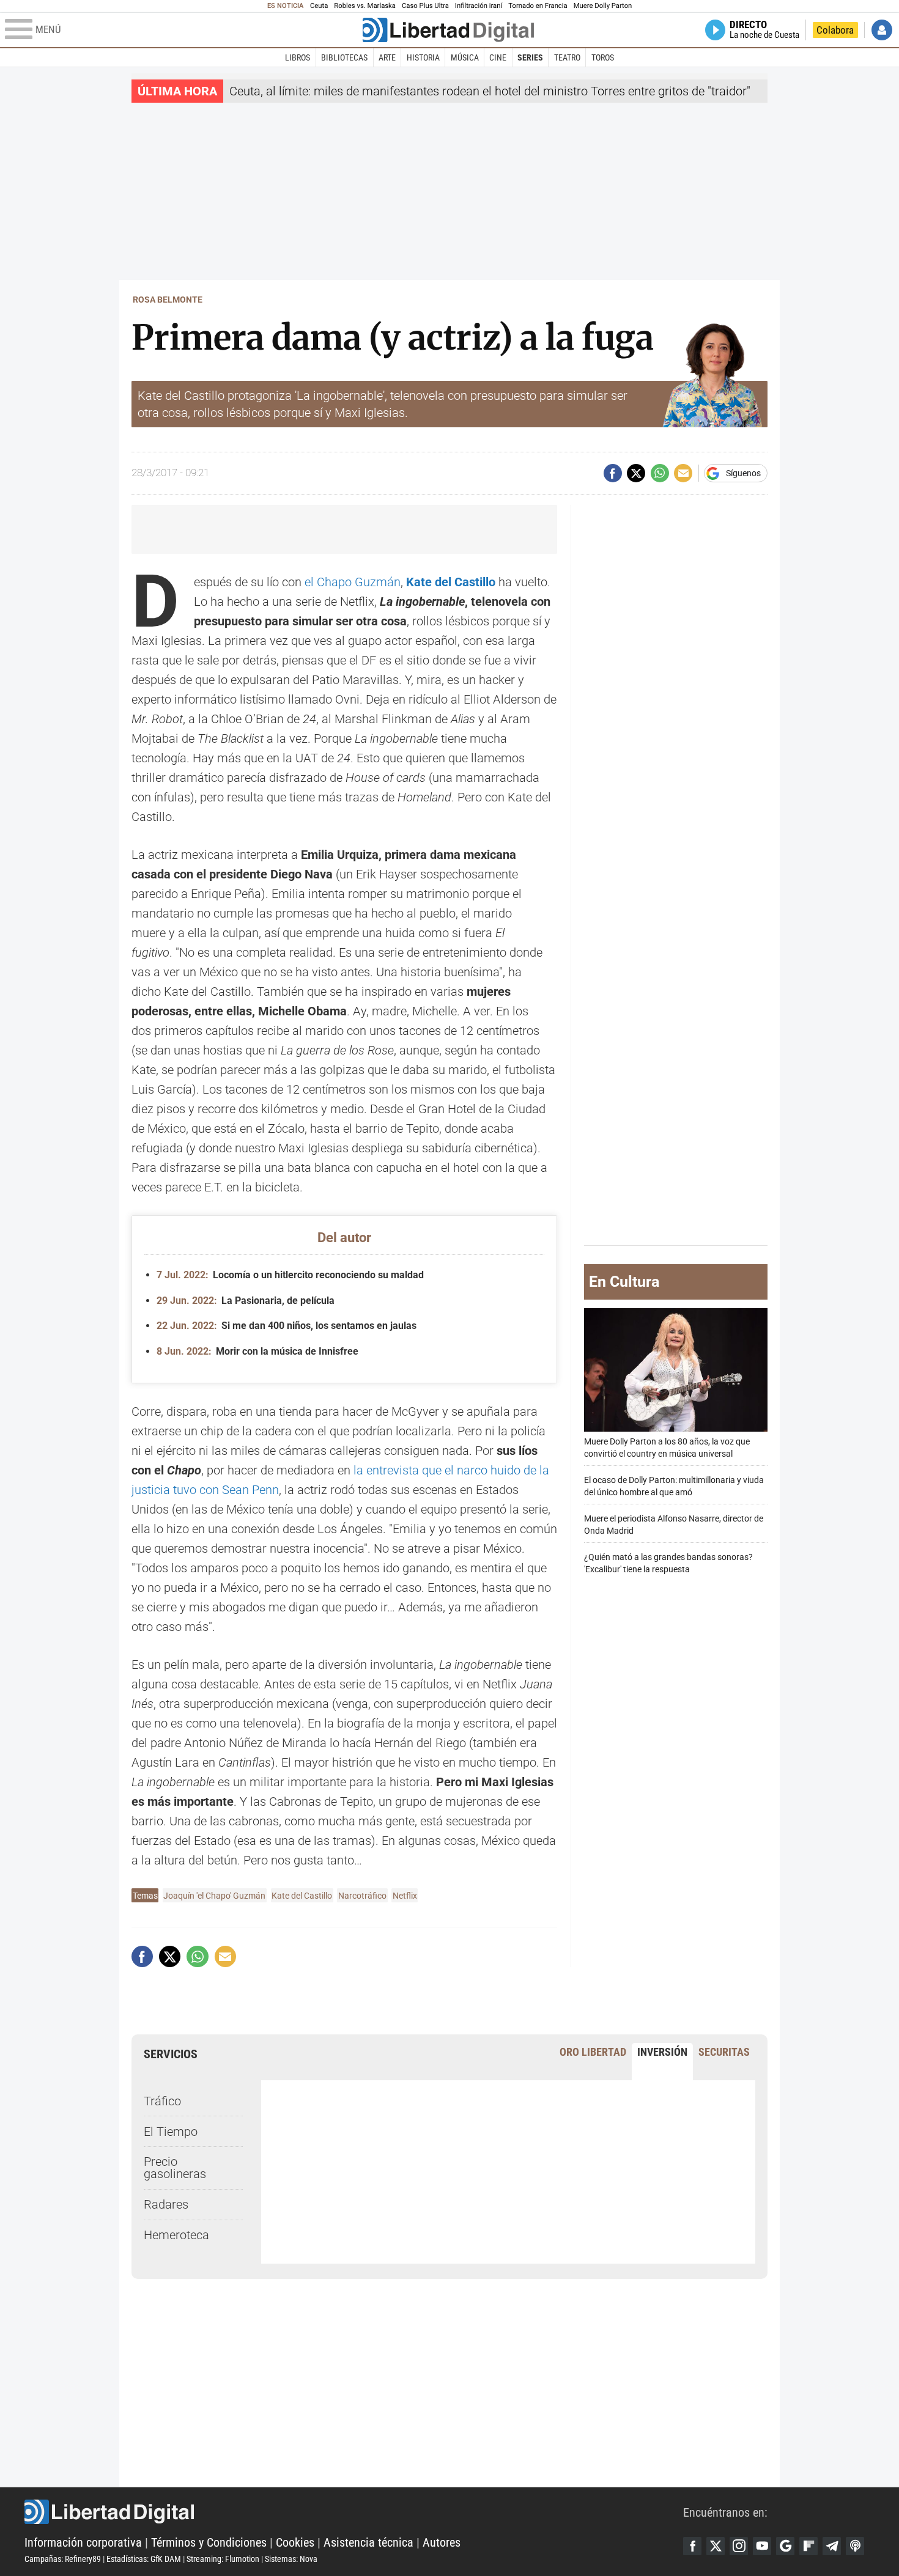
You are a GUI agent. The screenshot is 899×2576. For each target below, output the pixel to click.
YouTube (762, 2546)
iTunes (855, 2546)
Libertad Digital (354, 2512)
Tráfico (162, 2101)
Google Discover (785, 2546)
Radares (166, 2204)
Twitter (716, 2546)
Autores (442, 2542)
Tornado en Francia (538, 6)
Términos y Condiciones (209, 2542)
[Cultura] (448, 30)
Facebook (692, 2546)
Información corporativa (83, 2542)
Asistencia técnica (368, 2542)
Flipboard (808, 2546)
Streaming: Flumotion (223, 2559)
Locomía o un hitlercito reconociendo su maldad (290, 1275)
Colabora (835, 30)
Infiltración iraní (479, 6)
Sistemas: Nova (291, 2559)
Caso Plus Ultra (425, 6)
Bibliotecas (344, 57)
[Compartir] (613, 473)
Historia (423, 57)
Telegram (832, 2546)
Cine (498, 57)
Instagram (739, 2546)
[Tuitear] (636, 473)
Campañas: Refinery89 (63, 2559)
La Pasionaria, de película (246, 1301)
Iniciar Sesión (882, 30)
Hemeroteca (176, 2235)
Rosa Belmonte (168, 300)
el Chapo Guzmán (353, 582)
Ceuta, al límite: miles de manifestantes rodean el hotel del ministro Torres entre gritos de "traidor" (490, 91)
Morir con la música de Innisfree (257, 1351)
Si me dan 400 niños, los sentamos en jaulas (287, 1326)
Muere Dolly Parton (603, 6)
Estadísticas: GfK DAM (144, 2559)
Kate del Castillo (302, 1896)
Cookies (295, 2542)
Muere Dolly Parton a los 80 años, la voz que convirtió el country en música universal (667, 1448)
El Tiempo (171, 2132)
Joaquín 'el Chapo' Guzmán (214, 1896)
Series (530, 57)
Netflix (405, 1896)
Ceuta (319, 6)
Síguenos (743, 473)
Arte (387, 57)
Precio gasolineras (175, 2168)
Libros (298, 57)
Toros (603, 57)
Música (465, 57)
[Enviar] (660, 473)
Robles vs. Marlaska (365, 6)
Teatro (567, 57)
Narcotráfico (362, 1896)
